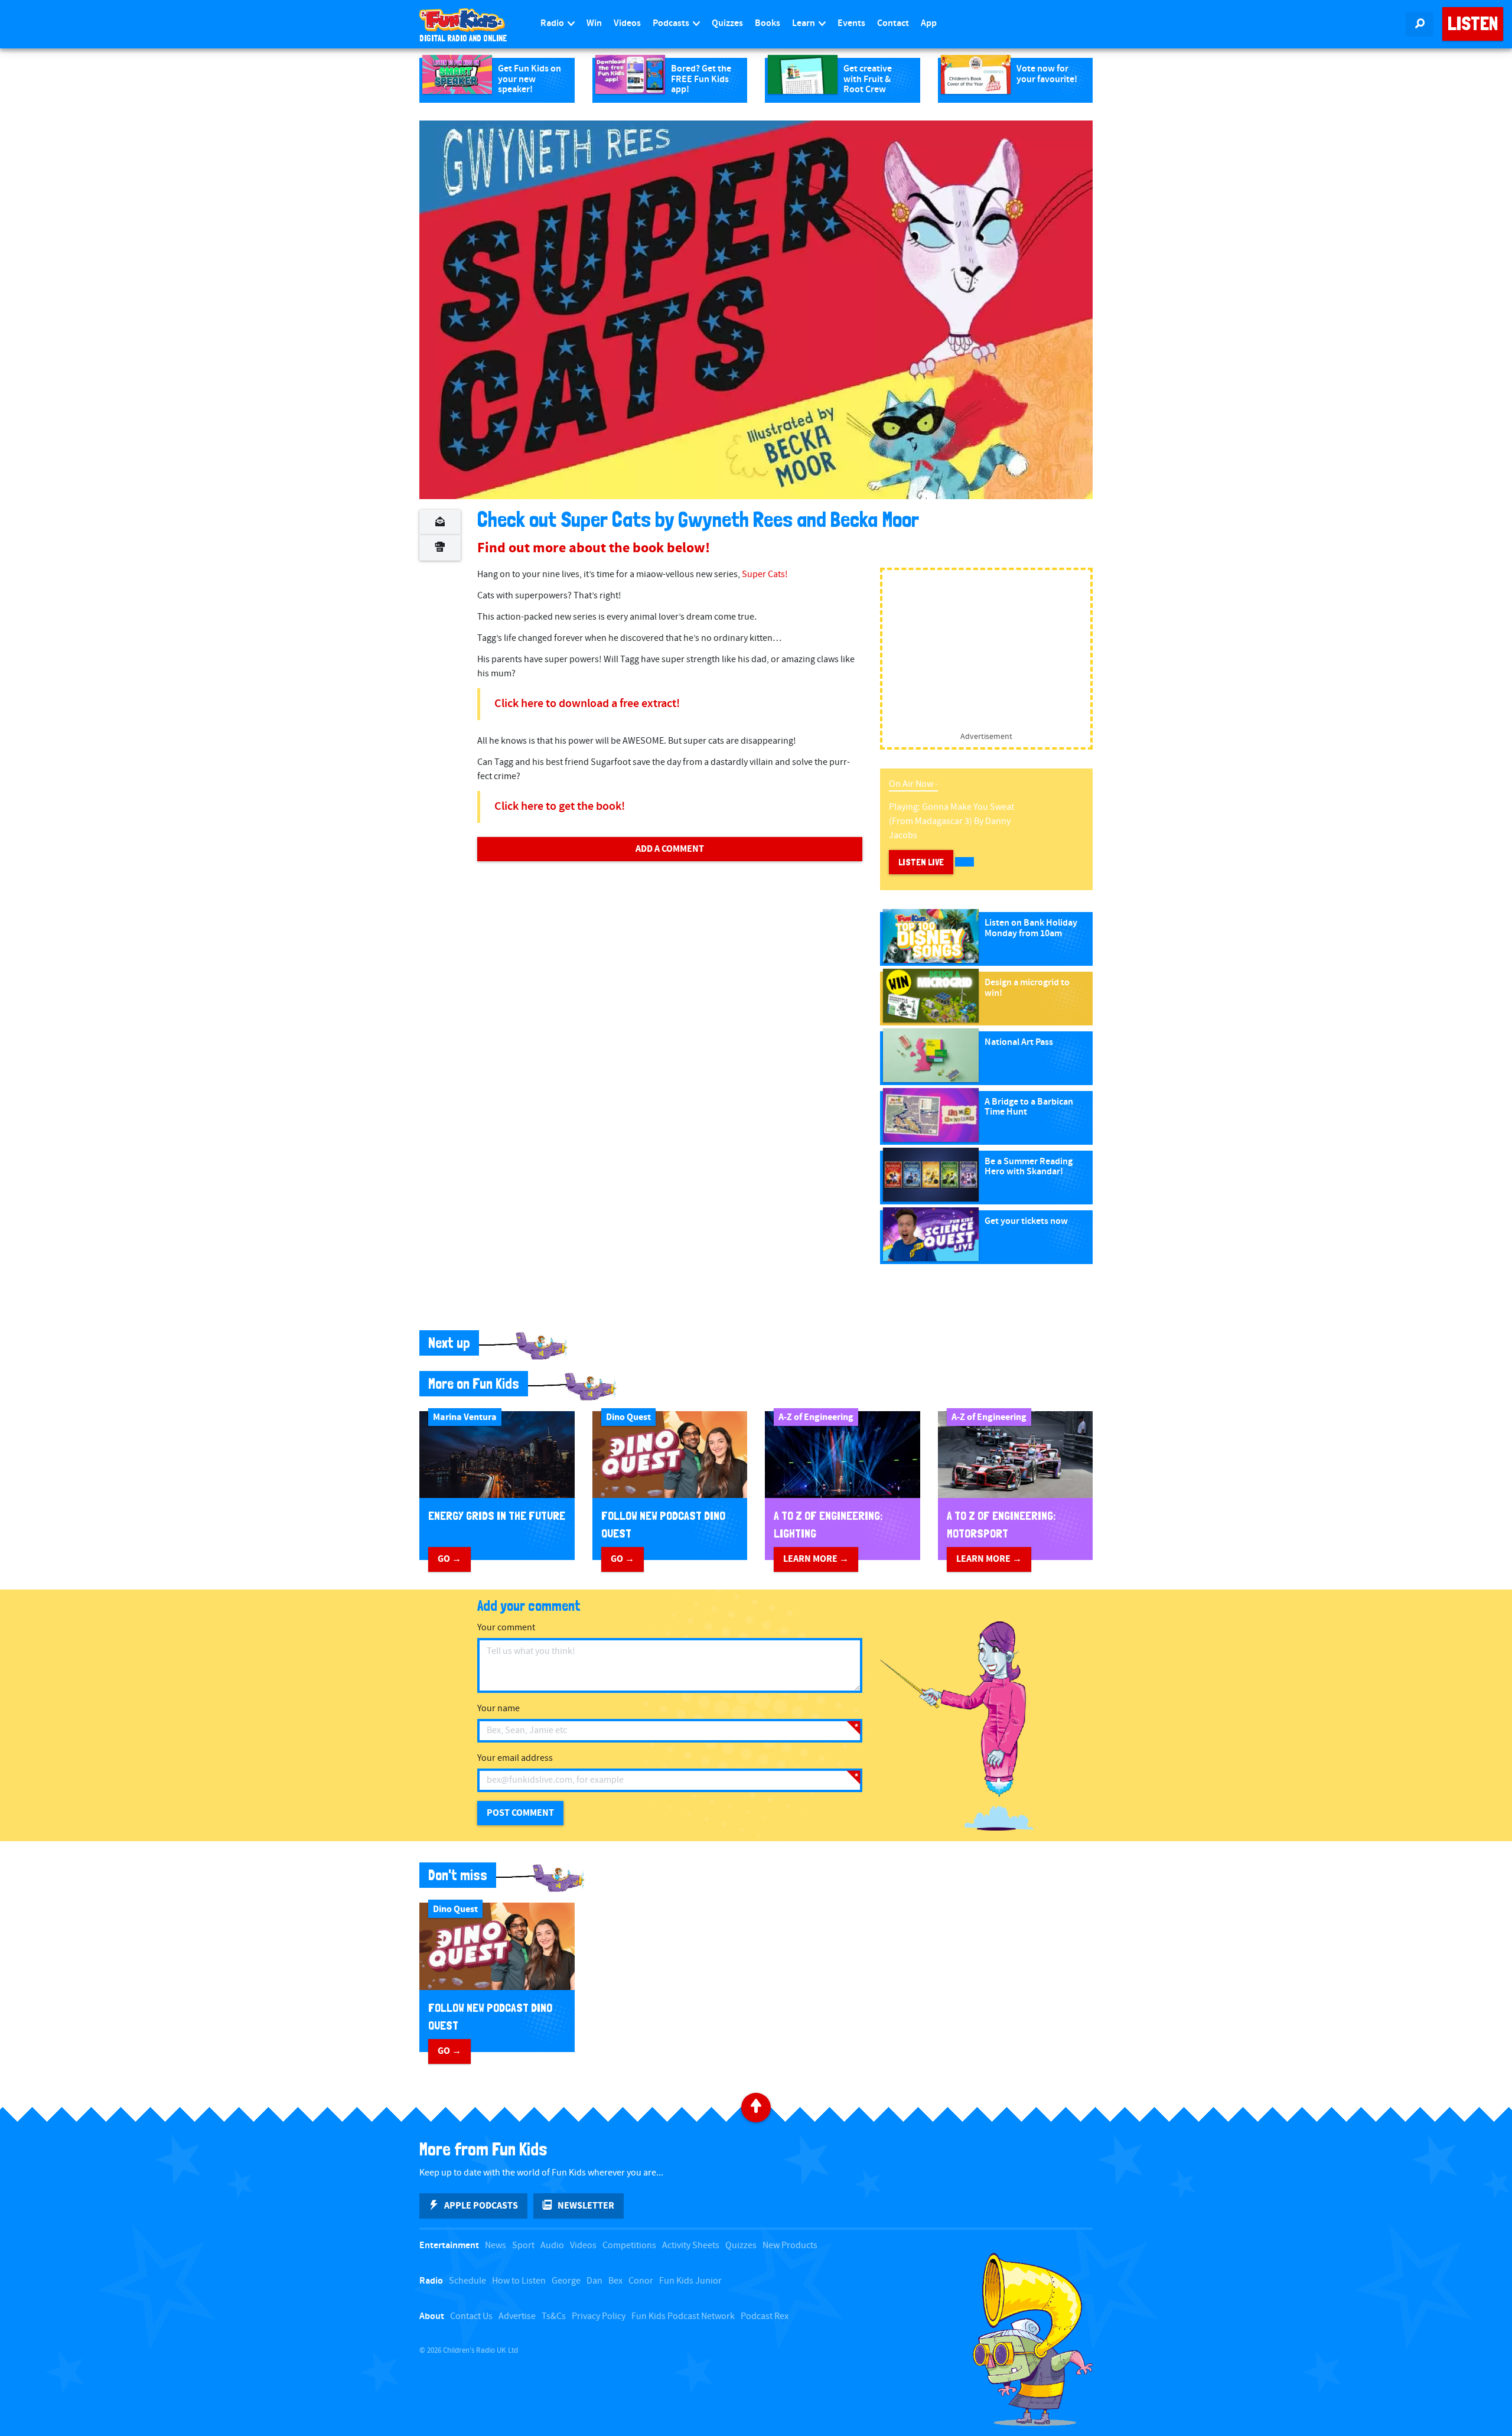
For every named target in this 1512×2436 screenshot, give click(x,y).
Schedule (467, 2281)
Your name (498, 1709)
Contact (893, 23)
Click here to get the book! (560, 807)
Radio (553, 23)
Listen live (921, 862)
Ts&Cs (554, 2316)
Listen (1473, 24)
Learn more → (816, 1559)
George (566, 2281)
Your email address (515, 1758)
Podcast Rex (765, 2316)
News (496, 2246)
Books (768, 23)
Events (851, 23)
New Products (790, 2246)
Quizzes (727, 23)
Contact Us (471, 2316)
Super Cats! (765, 574)
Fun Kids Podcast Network (683, 2316)
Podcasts (672, 23)
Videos (627, 23)
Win (594, 23)
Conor (641, 2281)
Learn (804, 23)
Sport (523, 2246)
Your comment (506, 1628)
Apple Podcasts (481, 2206)
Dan (594, 2281)
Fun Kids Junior (690, 2281)
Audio (552, 2246)
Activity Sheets (691, 2246)
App (929, 23)
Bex (615, 2281)
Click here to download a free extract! (587, 704)
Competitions (629, 2246)
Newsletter (586, 2206)
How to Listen (519, 2281)
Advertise (517, 2316)
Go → (449, 1559)
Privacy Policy (599, 2316)
